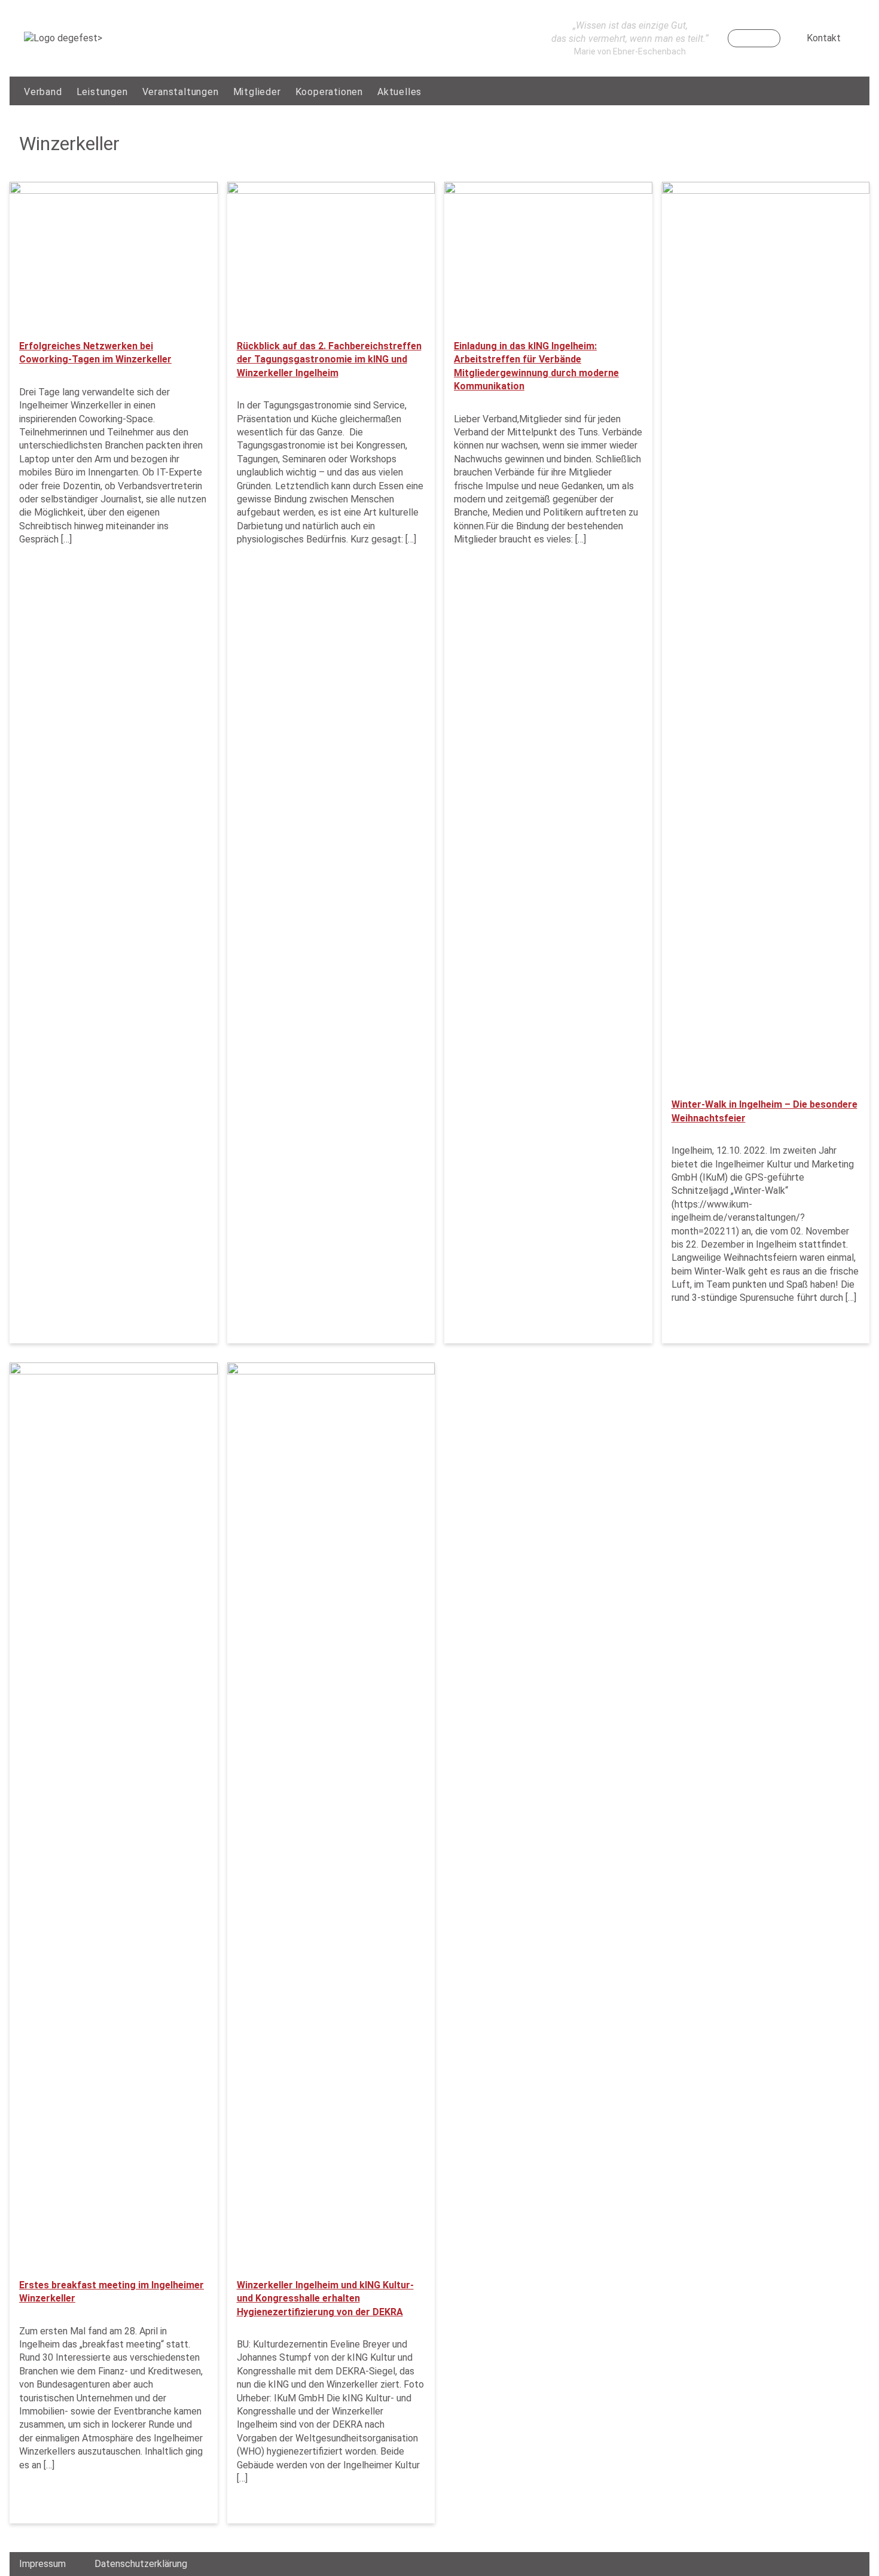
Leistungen (102, 92)
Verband (43, 92)
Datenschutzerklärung (141, 2564)
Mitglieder (257, 92)
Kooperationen (329, 92)
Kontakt (824, 38)
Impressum (42, 2564)
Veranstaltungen (181, 92)
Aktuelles (399, 92)
